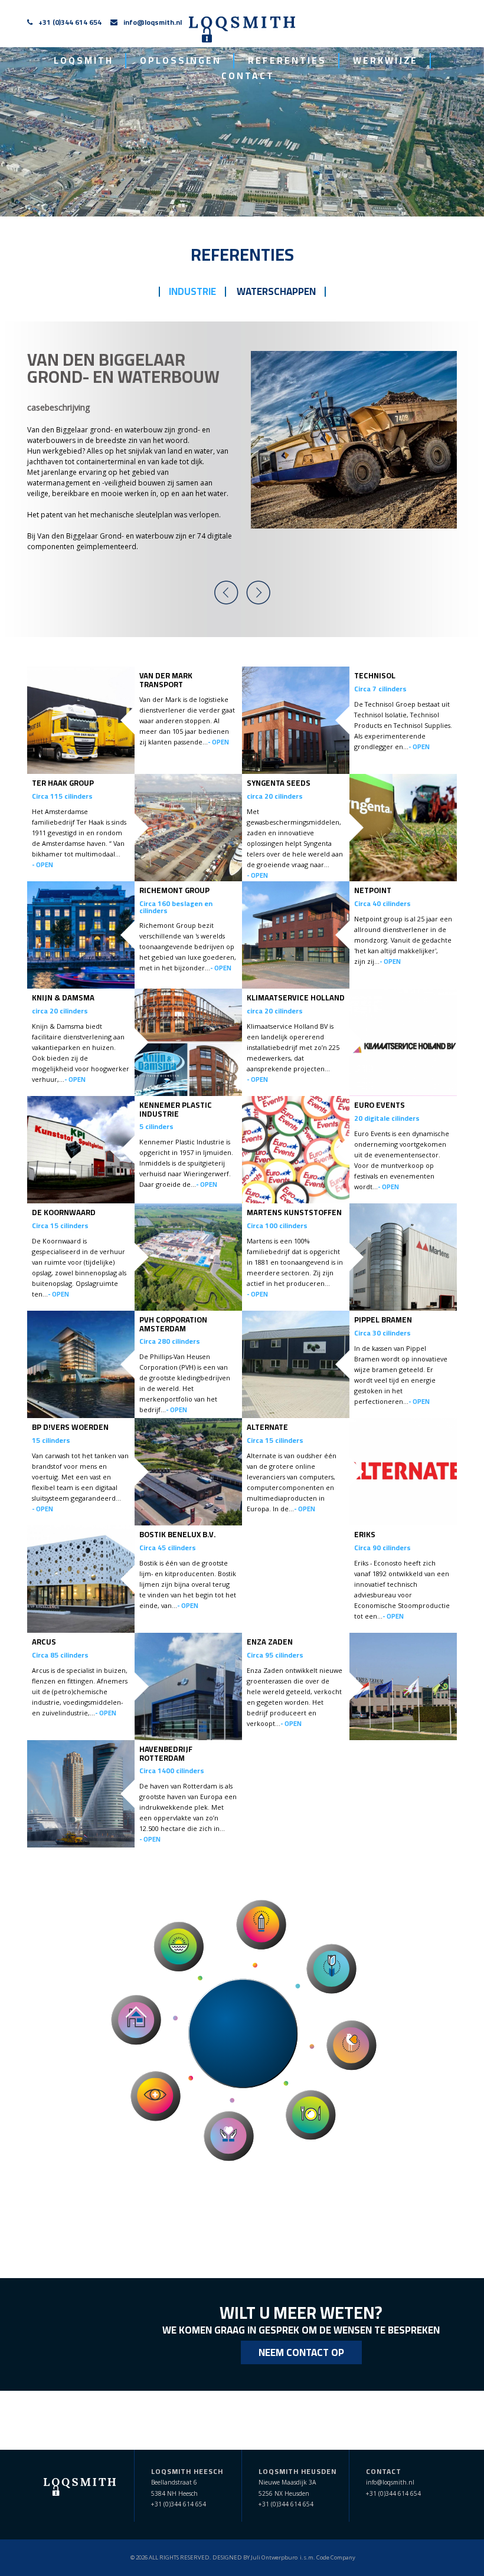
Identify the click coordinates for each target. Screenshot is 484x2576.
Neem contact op (301, 2352)
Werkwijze (385, 61)
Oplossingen (181, 61)
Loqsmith (84, 61)
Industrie (192, 291)
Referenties (287, 61)
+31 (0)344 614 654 (70, 22)
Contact (248, 76)
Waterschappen (276, 291)
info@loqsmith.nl (153, 22)
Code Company (336, 2557)
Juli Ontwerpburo (274, 2557)
